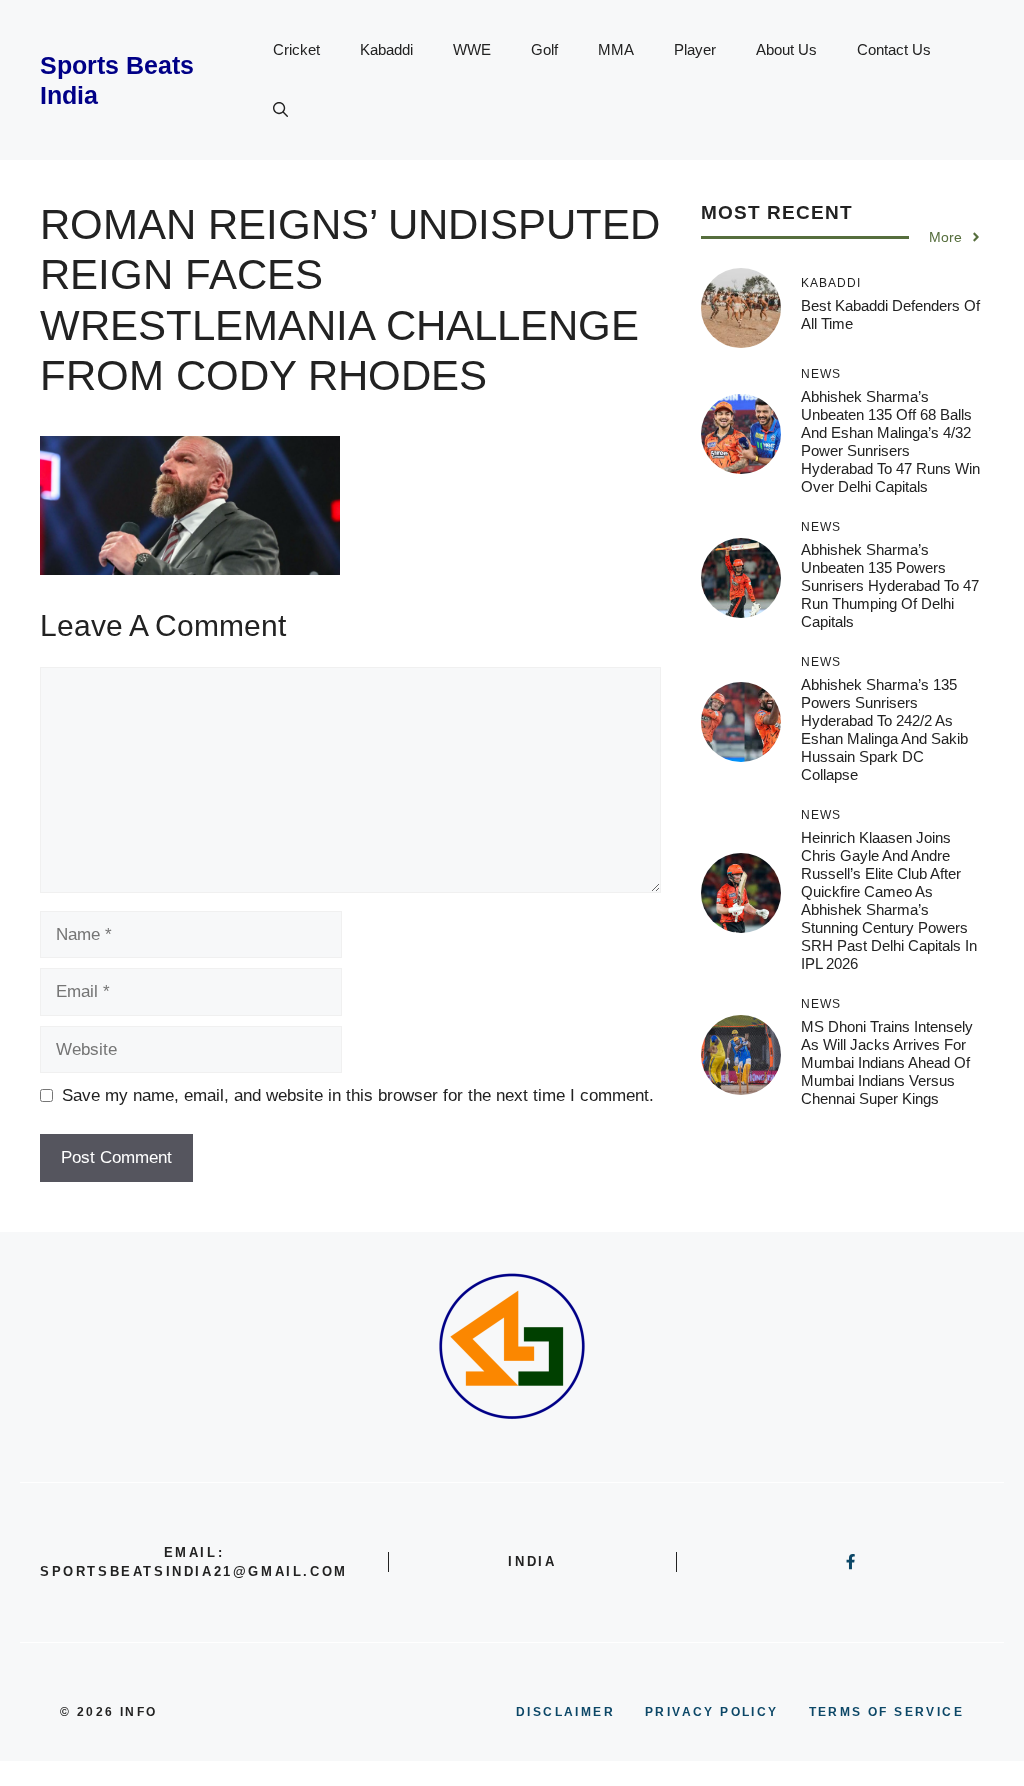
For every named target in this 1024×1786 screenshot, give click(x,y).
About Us (786, 49)
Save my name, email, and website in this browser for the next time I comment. (358, 1095)
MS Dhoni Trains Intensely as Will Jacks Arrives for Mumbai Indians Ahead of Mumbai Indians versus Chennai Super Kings (887, 1062)
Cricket (296, 49)
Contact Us (894, 49)
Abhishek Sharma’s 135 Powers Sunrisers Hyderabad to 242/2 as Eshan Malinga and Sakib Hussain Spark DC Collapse (884, 729)
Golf (544, 49)
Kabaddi (386, 49)
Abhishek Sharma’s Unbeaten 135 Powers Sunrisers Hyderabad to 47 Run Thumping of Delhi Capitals (890, 585)
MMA (616, 49)
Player (695, 49)
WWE (472, 49)
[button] (280, 110)
